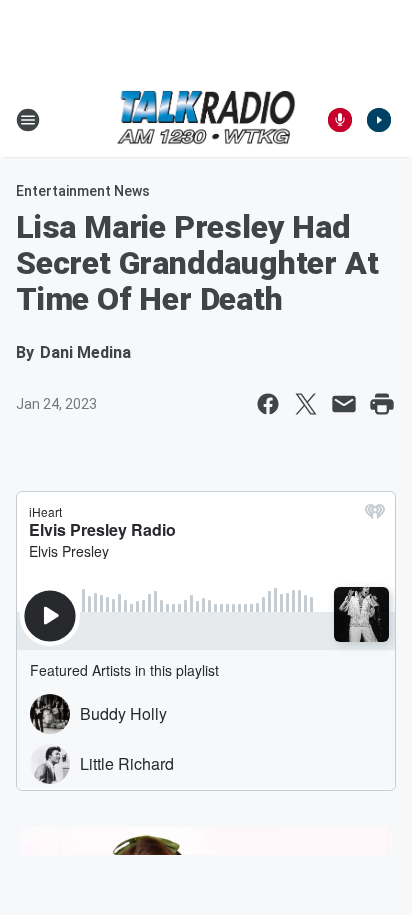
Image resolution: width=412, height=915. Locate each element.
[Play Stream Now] (379, 120)
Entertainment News (83, 191)
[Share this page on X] (306, 404)
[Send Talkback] (340, 120)
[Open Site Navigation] (28, 120)
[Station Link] (206, 119)
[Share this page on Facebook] (268, 404)
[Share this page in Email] (344, 404)
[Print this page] (382, 404)
